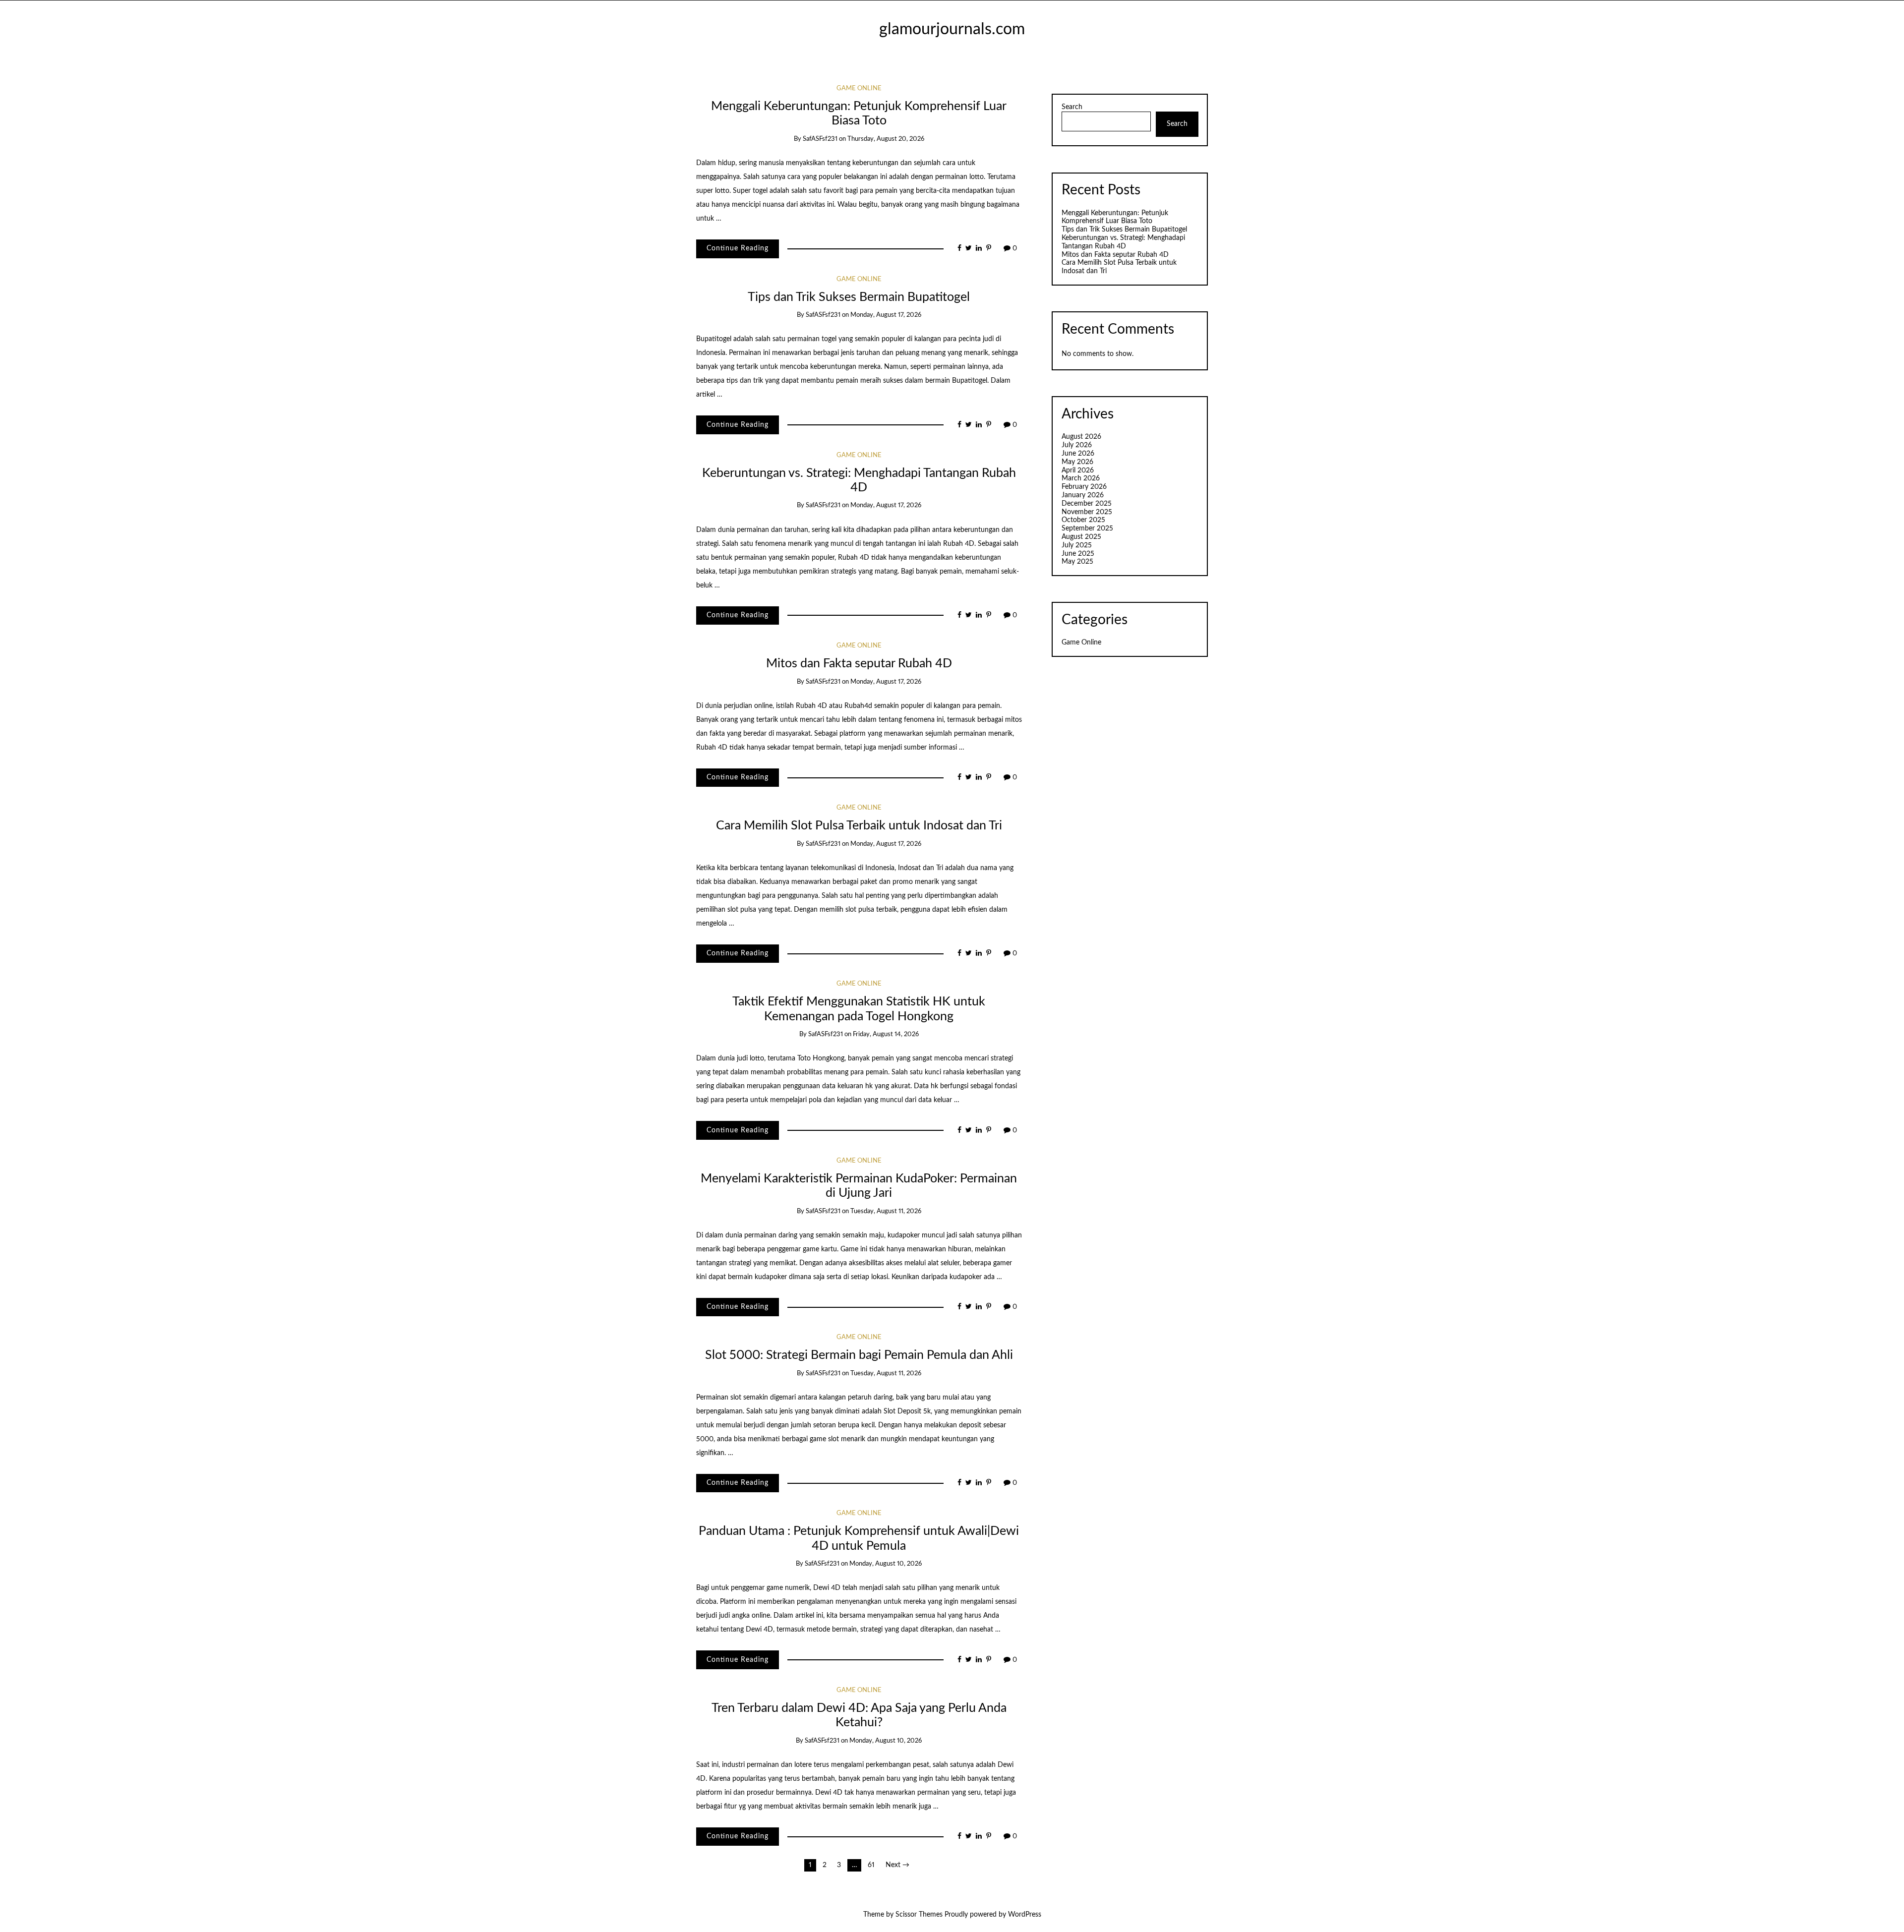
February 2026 (1084, 487)
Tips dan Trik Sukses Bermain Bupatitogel (859, 297)
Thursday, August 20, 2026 (886, 139)
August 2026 (1081, 437)
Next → (897, 1865)
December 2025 (1087, 504)
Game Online (859, 88)
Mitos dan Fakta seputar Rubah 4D (859, 664)
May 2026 (1077, 462)
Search (1072, 107)
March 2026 (1081, 478)
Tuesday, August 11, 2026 (886, 1211)
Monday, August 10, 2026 (886, 1564)
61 (871, 1865)
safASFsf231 (820, 139)
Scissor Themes (919, 1915)
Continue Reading (738, 248)
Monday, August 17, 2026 (886, 315)
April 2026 (1078, 470)
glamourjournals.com (952, 29)
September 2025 (1087, 528)
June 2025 (1078, 554)
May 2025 (1077, 562)
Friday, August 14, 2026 (886, 1034)
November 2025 (1087, 512)
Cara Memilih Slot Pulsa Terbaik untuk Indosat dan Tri (859, 826)
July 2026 (1077, 445)
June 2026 (1078, 454)
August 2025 (1081, 537)
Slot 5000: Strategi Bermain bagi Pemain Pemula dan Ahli (859, 1355)
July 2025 (1077, 545)
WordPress (1025, 1915)
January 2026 (1083, 495)
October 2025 (1083, 520)
